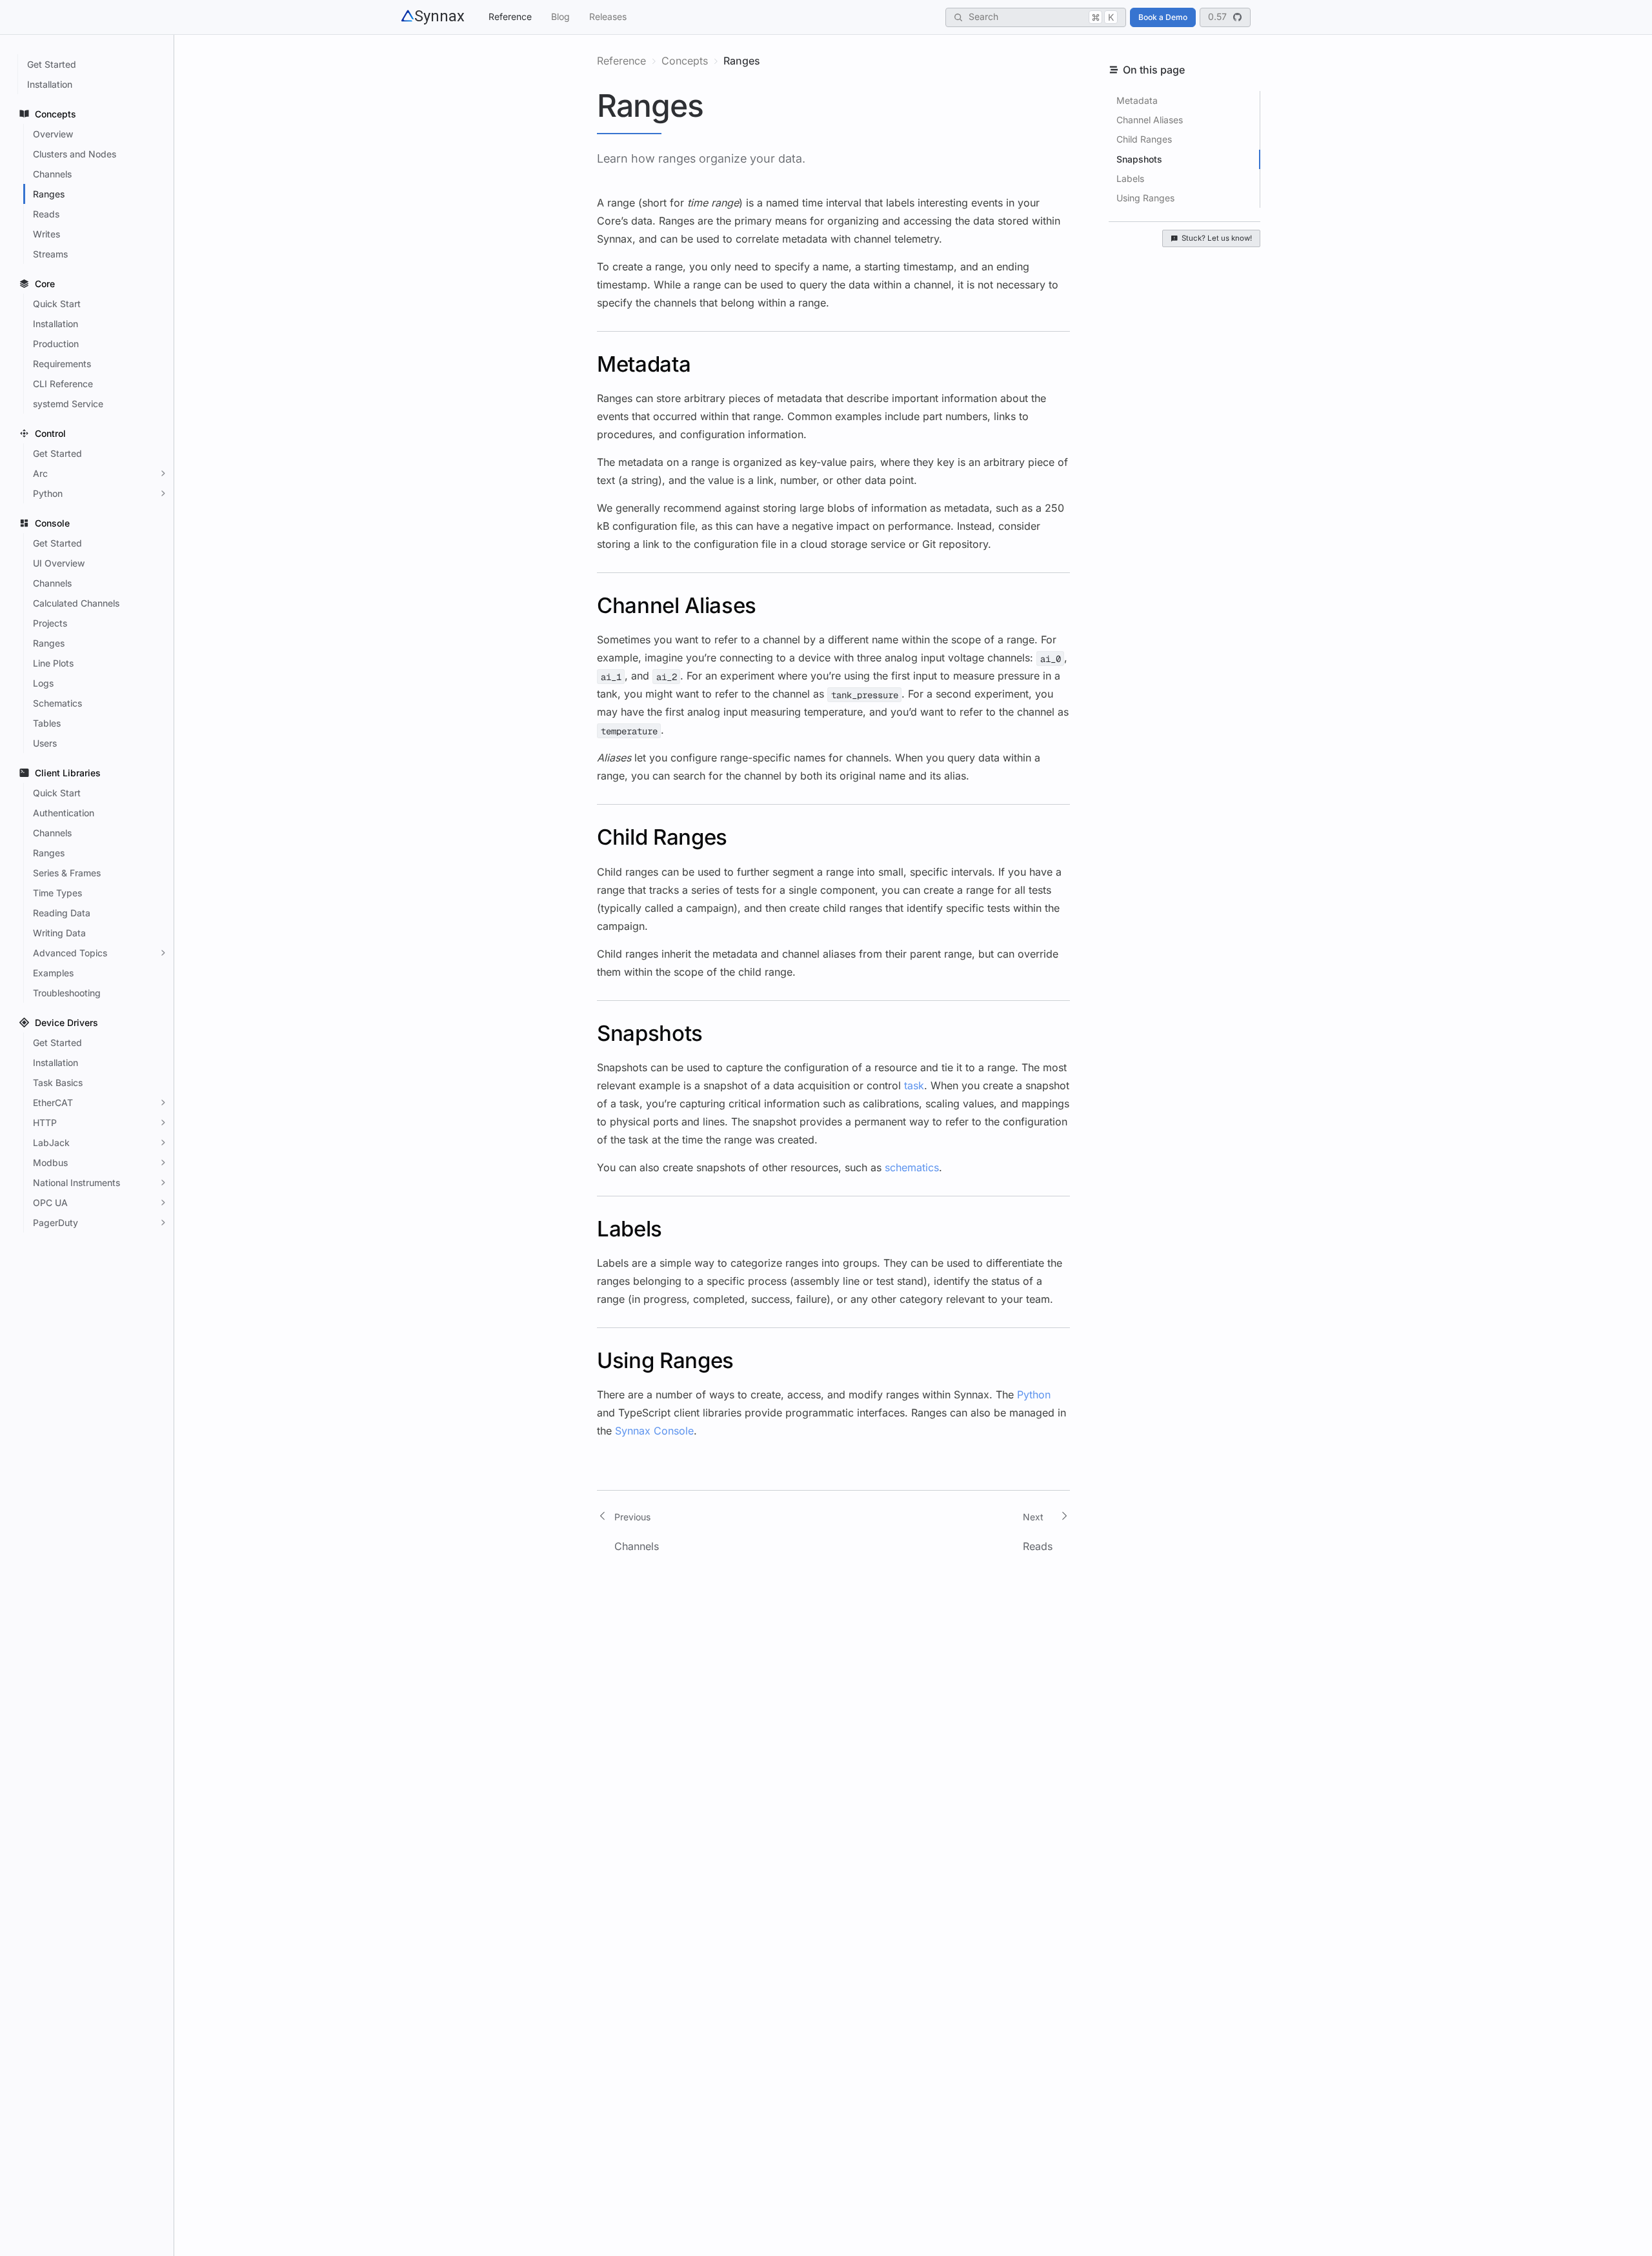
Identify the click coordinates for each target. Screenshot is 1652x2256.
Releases (608, 16)
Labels (1130, 178)
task (914, 1085)
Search (1041, 16)
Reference (510, 16)
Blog (560, 16)
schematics (912, 1167)
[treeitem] (94, 64)
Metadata (1137, 100)
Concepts (685, 61)
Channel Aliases (1150, 120)
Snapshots (1139, 159)
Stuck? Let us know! (1217, 238)
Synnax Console (654, 1431)
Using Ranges (1145, 198)
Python (1034, 1395)
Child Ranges (1144, 139)
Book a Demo (1163, 17)
